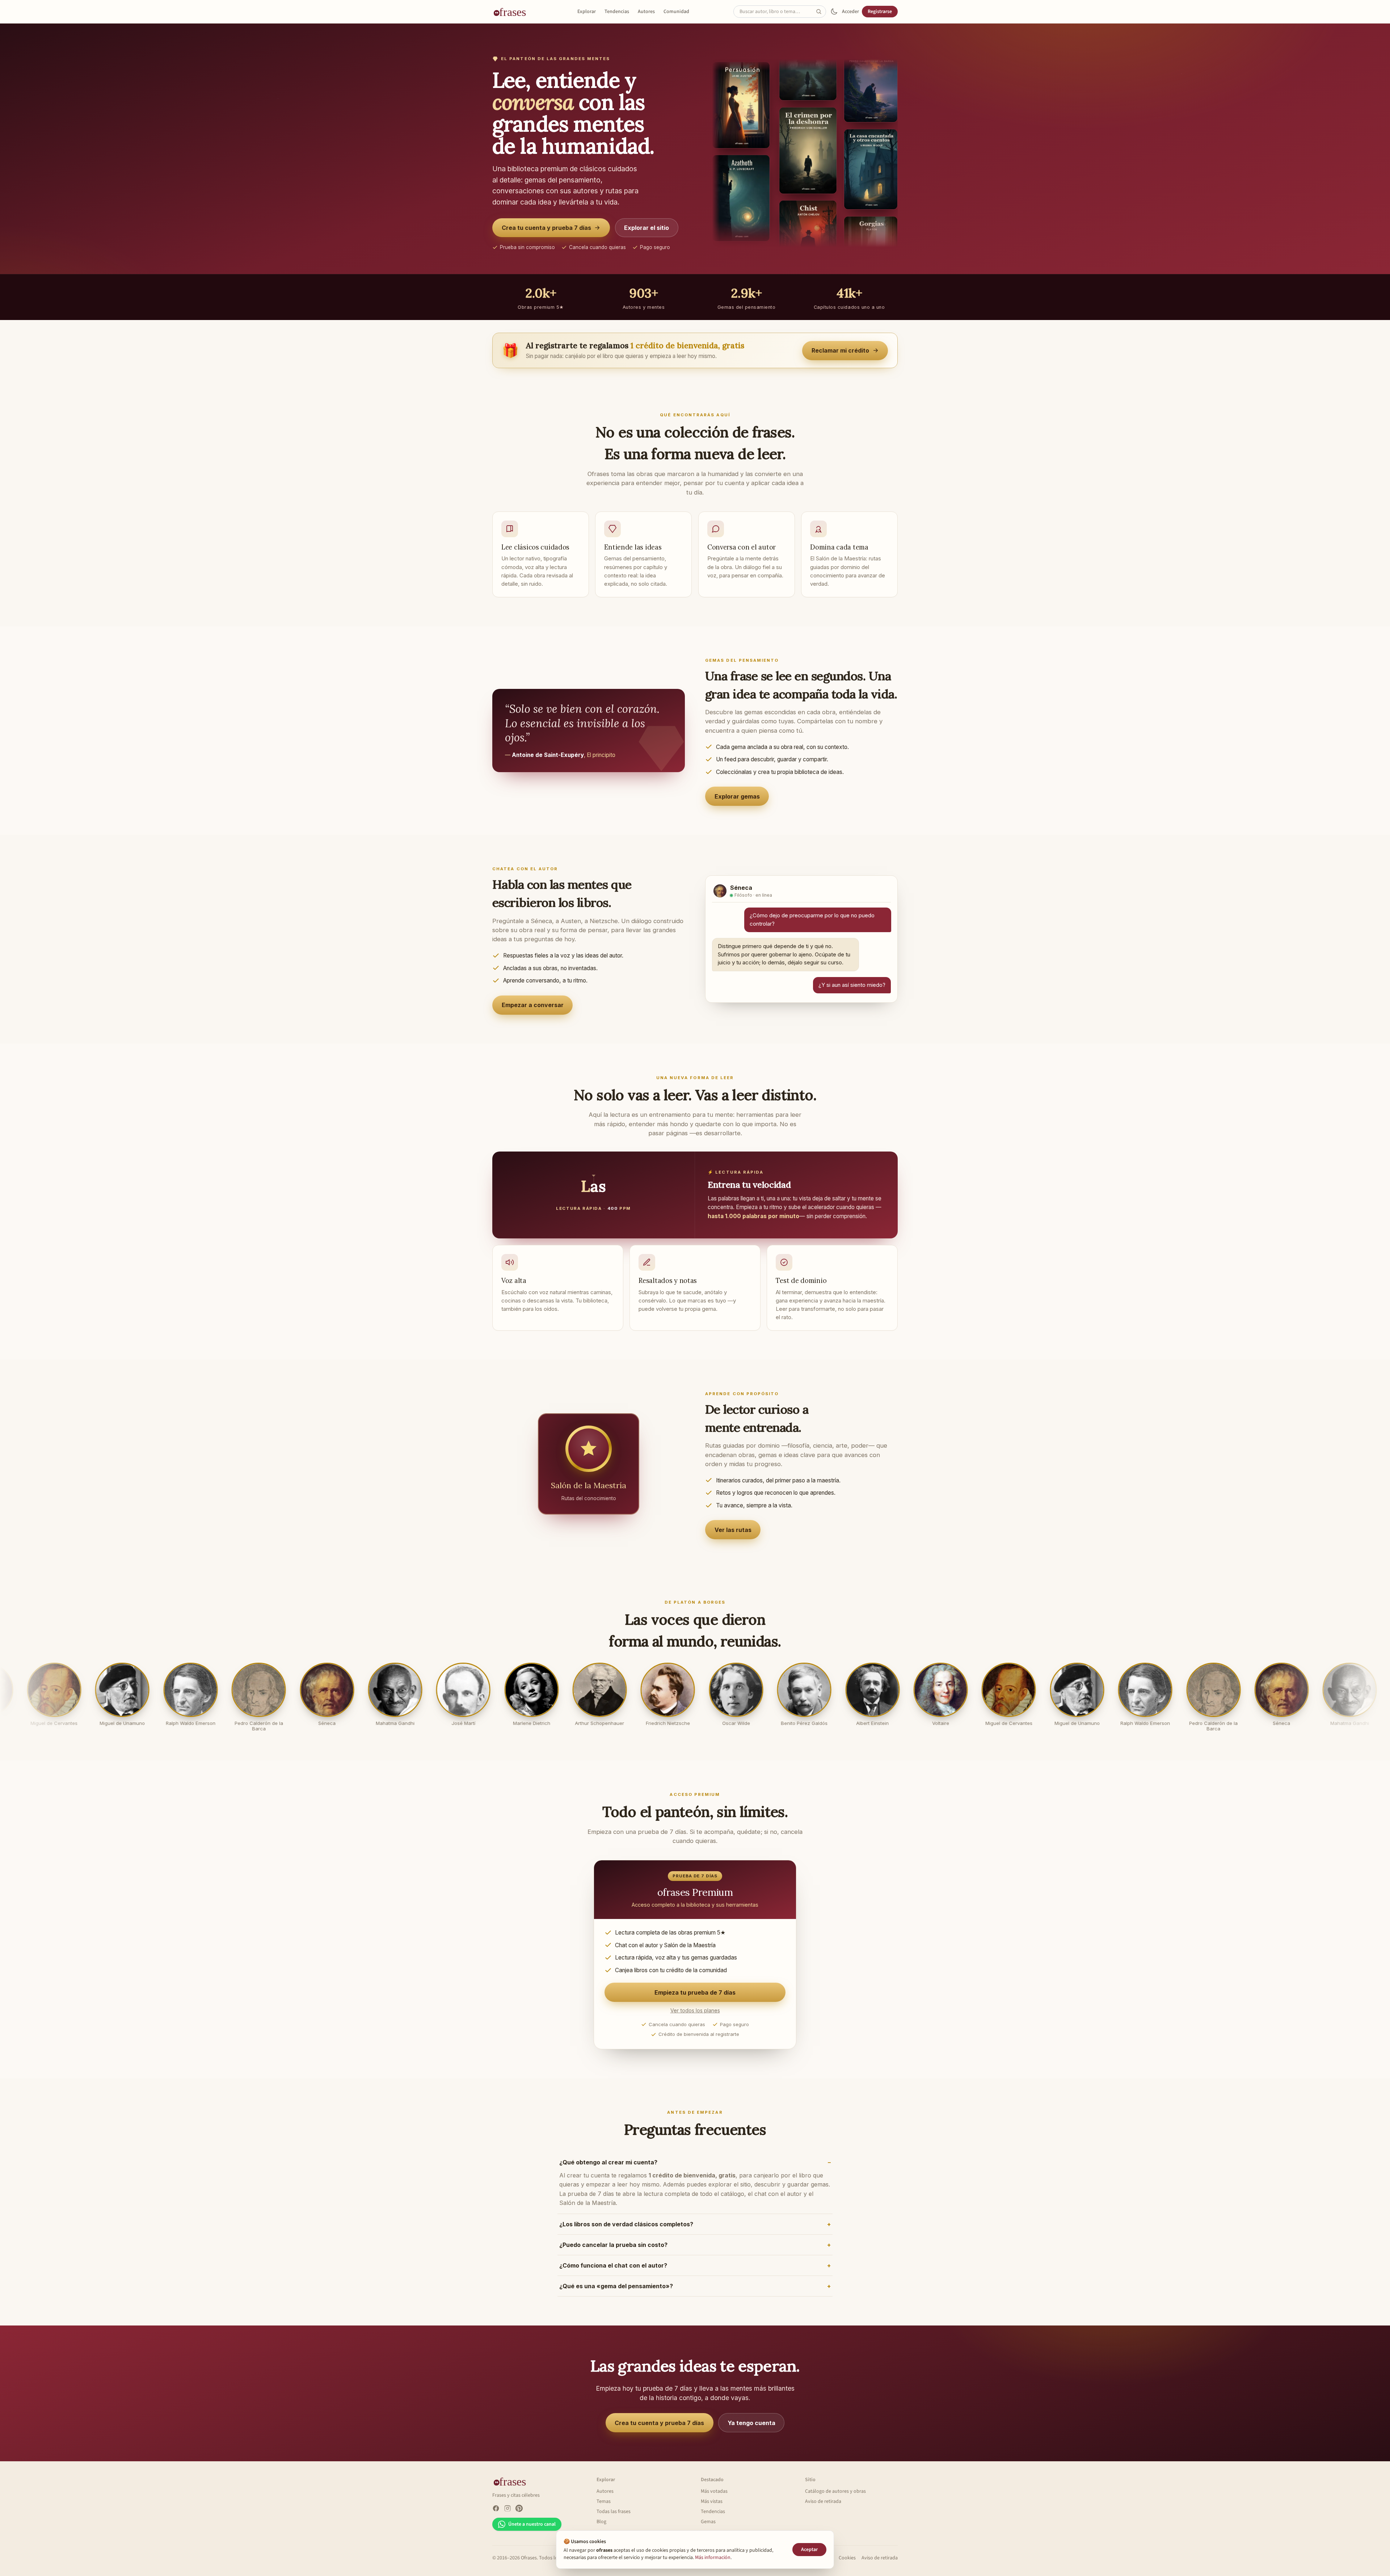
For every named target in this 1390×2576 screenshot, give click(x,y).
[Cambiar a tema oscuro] (834, 12)
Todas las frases (614, 2519)
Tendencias (617, 12)
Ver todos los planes (695, 2018)
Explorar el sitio (646, 228)
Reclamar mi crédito (840, 350)
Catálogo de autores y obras (835, 2499)
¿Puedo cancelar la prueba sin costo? (613, 2252)
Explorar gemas (737, 796)
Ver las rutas (733, 1537)
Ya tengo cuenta (751, 2430)
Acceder (850, 12)
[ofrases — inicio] (513, 12)
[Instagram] (507, 2516)
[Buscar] (821, 12)
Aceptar (809, 2550)
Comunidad (676, 12)
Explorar (587, 12)
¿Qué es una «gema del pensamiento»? (616, 2294)
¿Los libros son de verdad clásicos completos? (626, 2232)
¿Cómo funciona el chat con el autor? (613, 2273)
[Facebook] (496, 2516)
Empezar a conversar (533, 1009)
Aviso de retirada (823, 2509)
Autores (646, 12)
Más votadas (714, 2499)
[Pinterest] (519, 2516)
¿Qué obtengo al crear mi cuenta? (608, 2170)
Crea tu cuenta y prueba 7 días (546, 228)
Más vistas (712, 2509)
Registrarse (880, 12)
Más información (713, 2558)
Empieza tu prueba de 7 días (695, 2000)
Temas (604, 2509)
